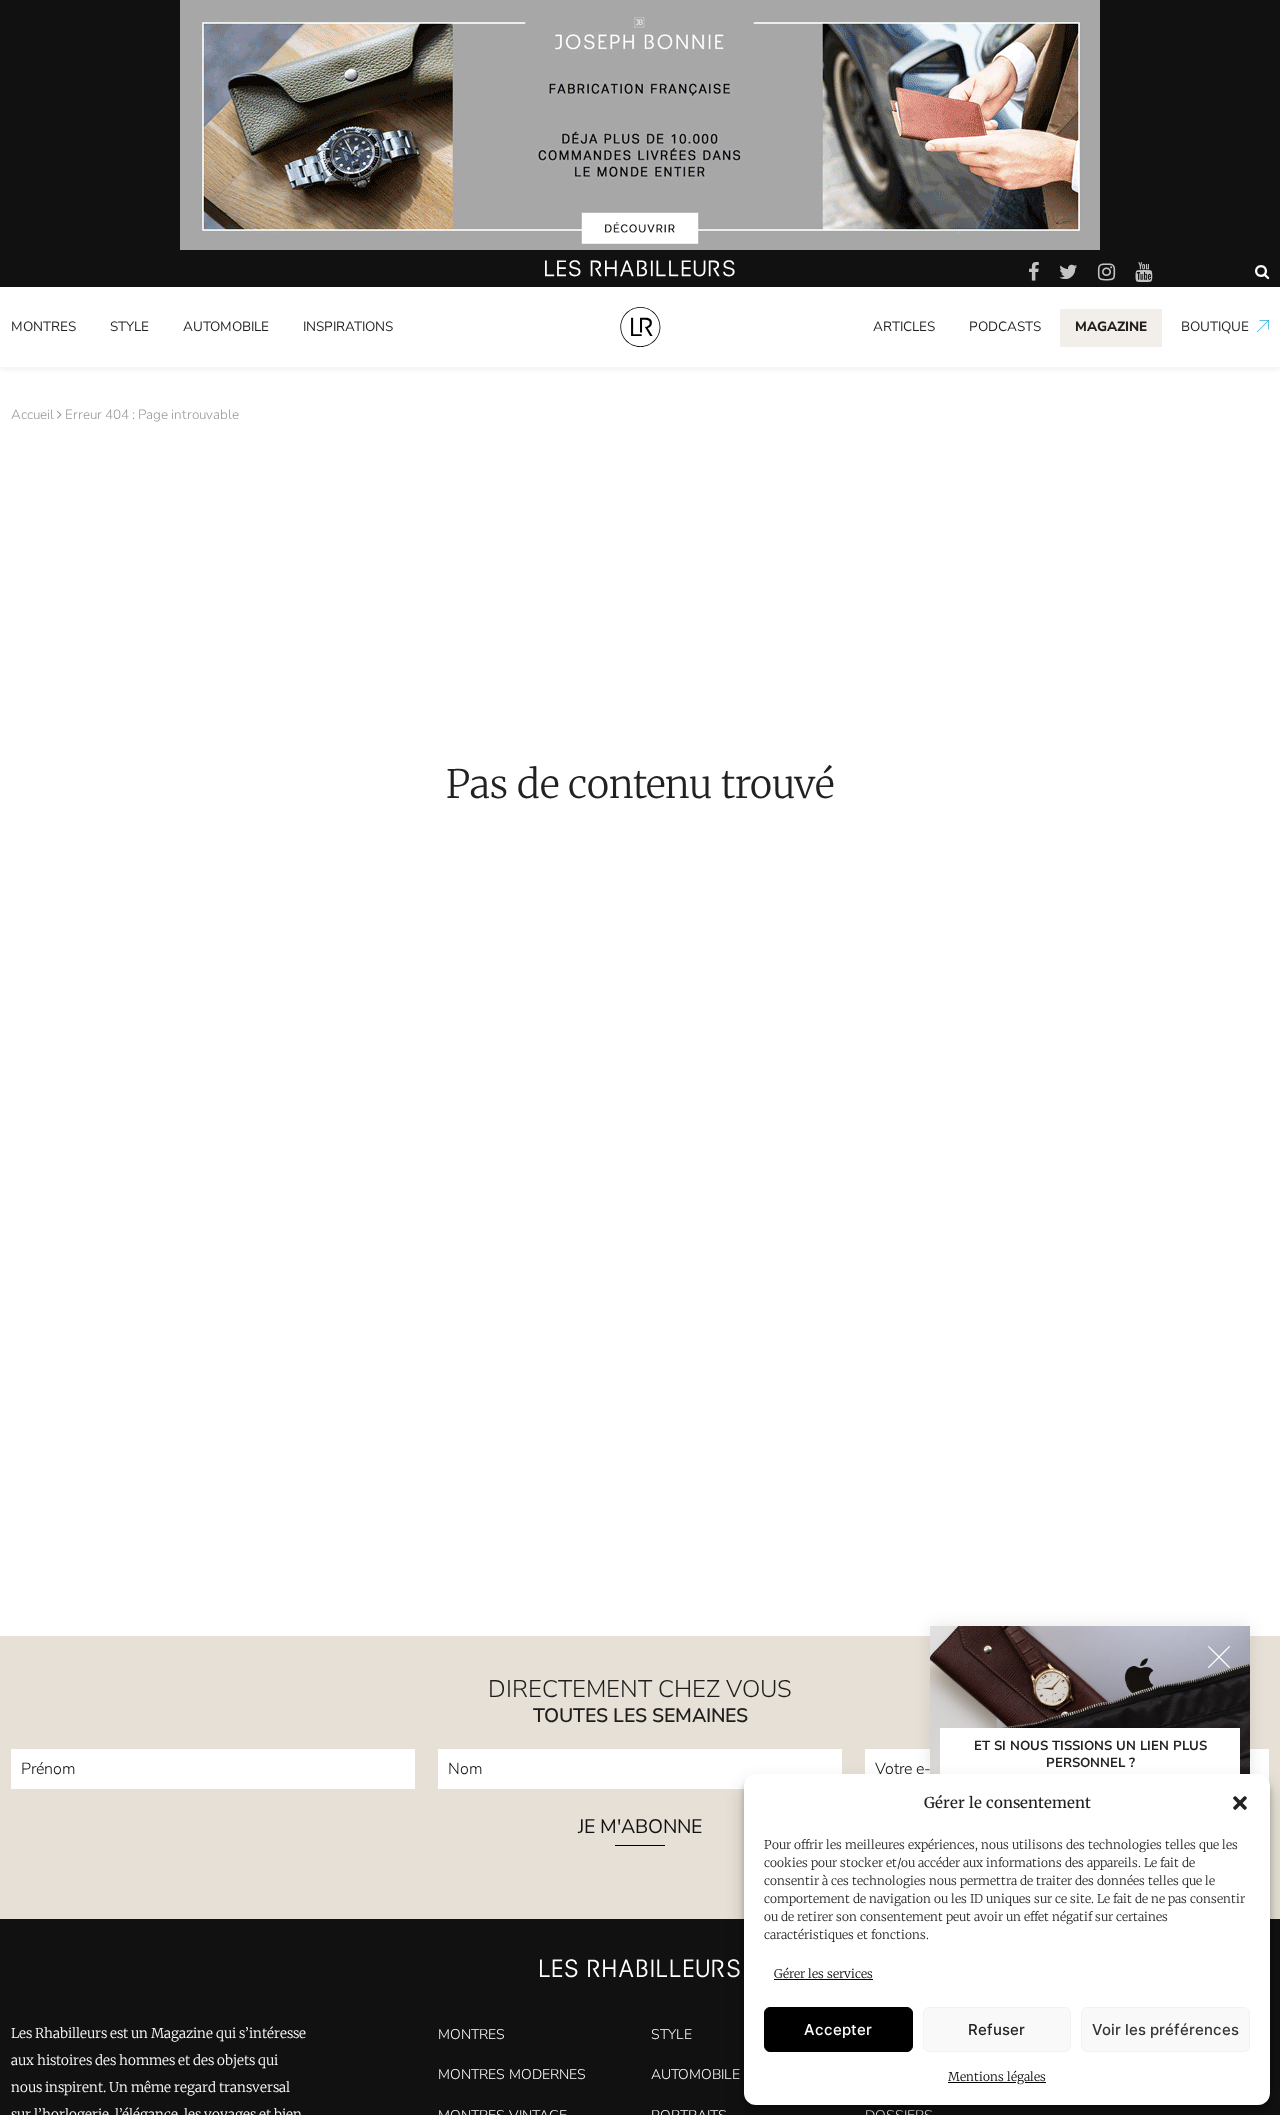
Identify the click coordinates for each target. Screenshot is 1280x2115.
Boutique (1215, 326)
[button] (1240, 1803)
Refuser (996, 2029)
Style (129, 326)
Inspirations (348, 326)
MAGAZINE (1111, 326)
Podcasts (1005, 326)
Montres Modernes (80, 362)
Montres (43, 326)
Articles (904, 326)
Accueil (32, 414)
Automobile (226, 326)
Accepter (838, 2029)
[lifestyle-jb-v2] (640, 125)
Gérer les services (823, 1973)
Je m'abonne (640, 1829)
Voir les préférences (1165, 2029)
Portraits (330, 362)
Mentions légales (997, 2076)
